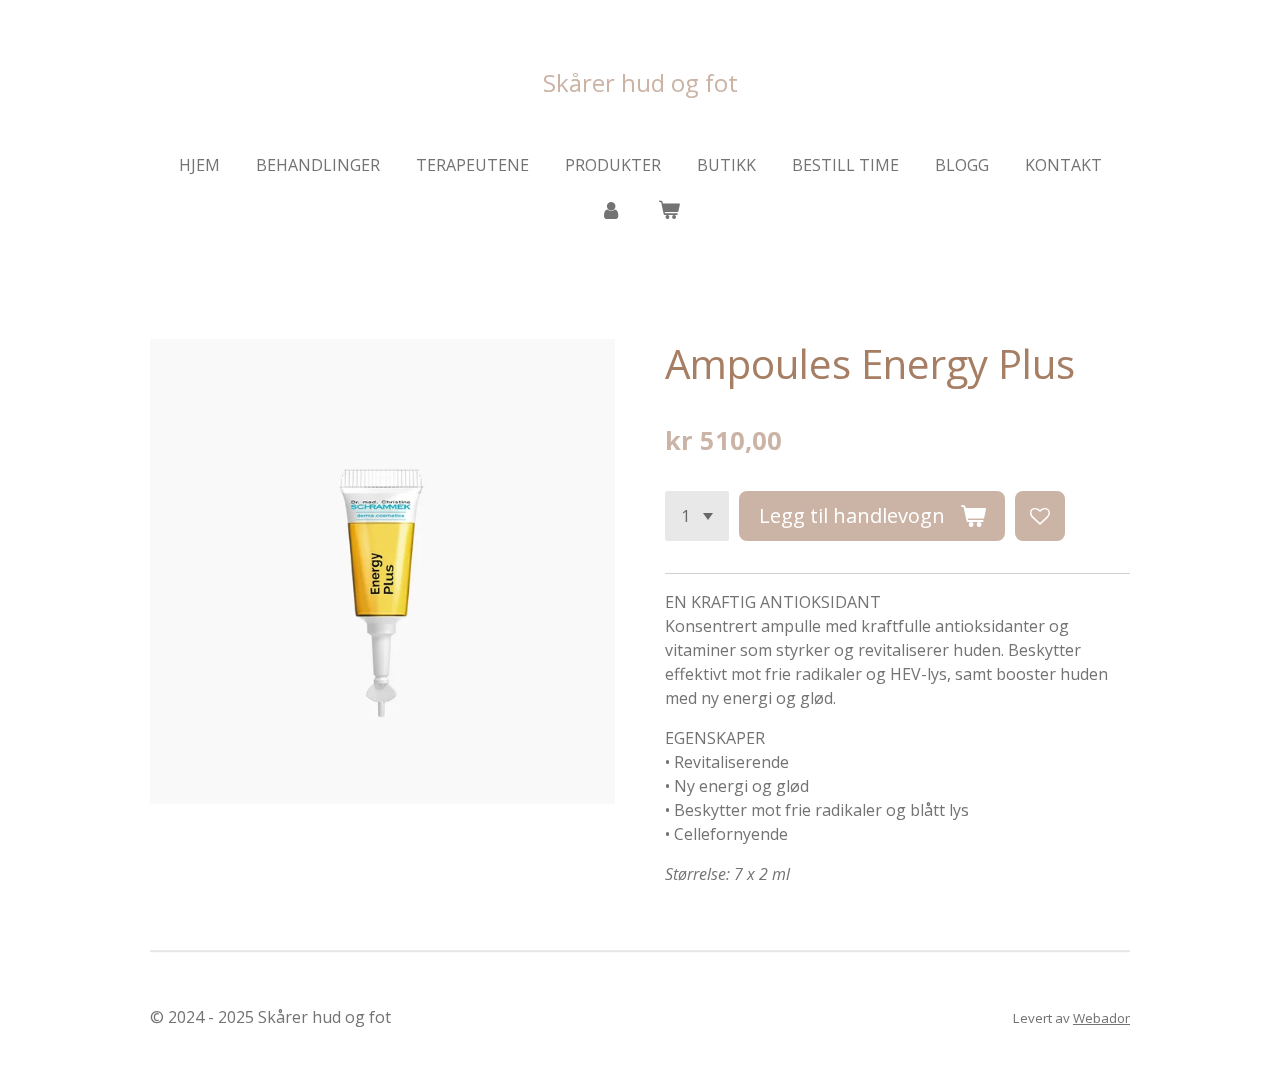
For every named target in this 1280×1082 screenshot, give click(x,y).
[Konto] (611, 209)
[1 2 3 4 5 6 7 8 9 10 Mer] (697, 516)
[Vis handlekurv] (669, 209)
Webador (1101, 1018)
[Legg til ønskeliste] (1040, 516)
